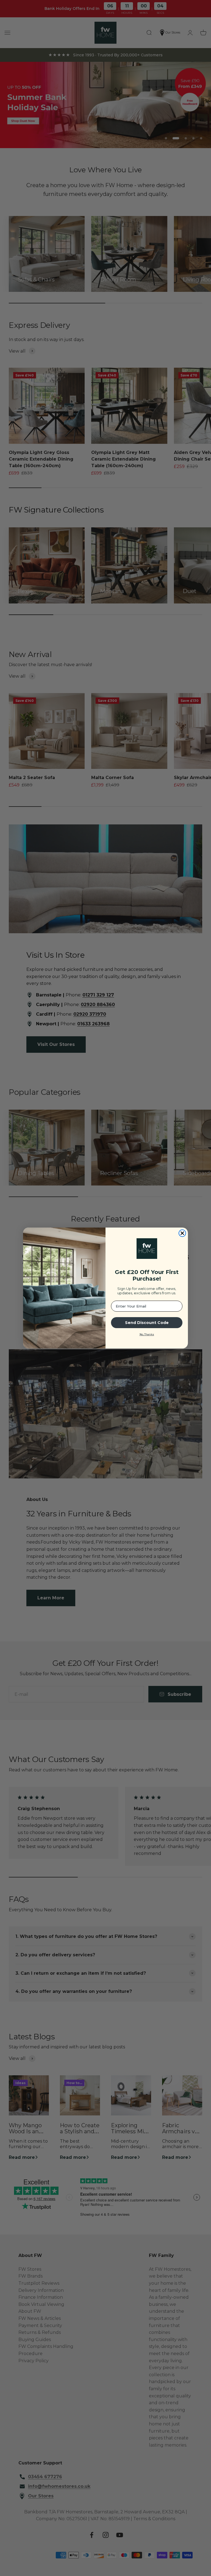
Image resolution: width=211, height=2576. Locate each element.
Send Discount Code (147, 1323)
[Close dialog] (182, 1233)
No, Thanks (147, 1334)
